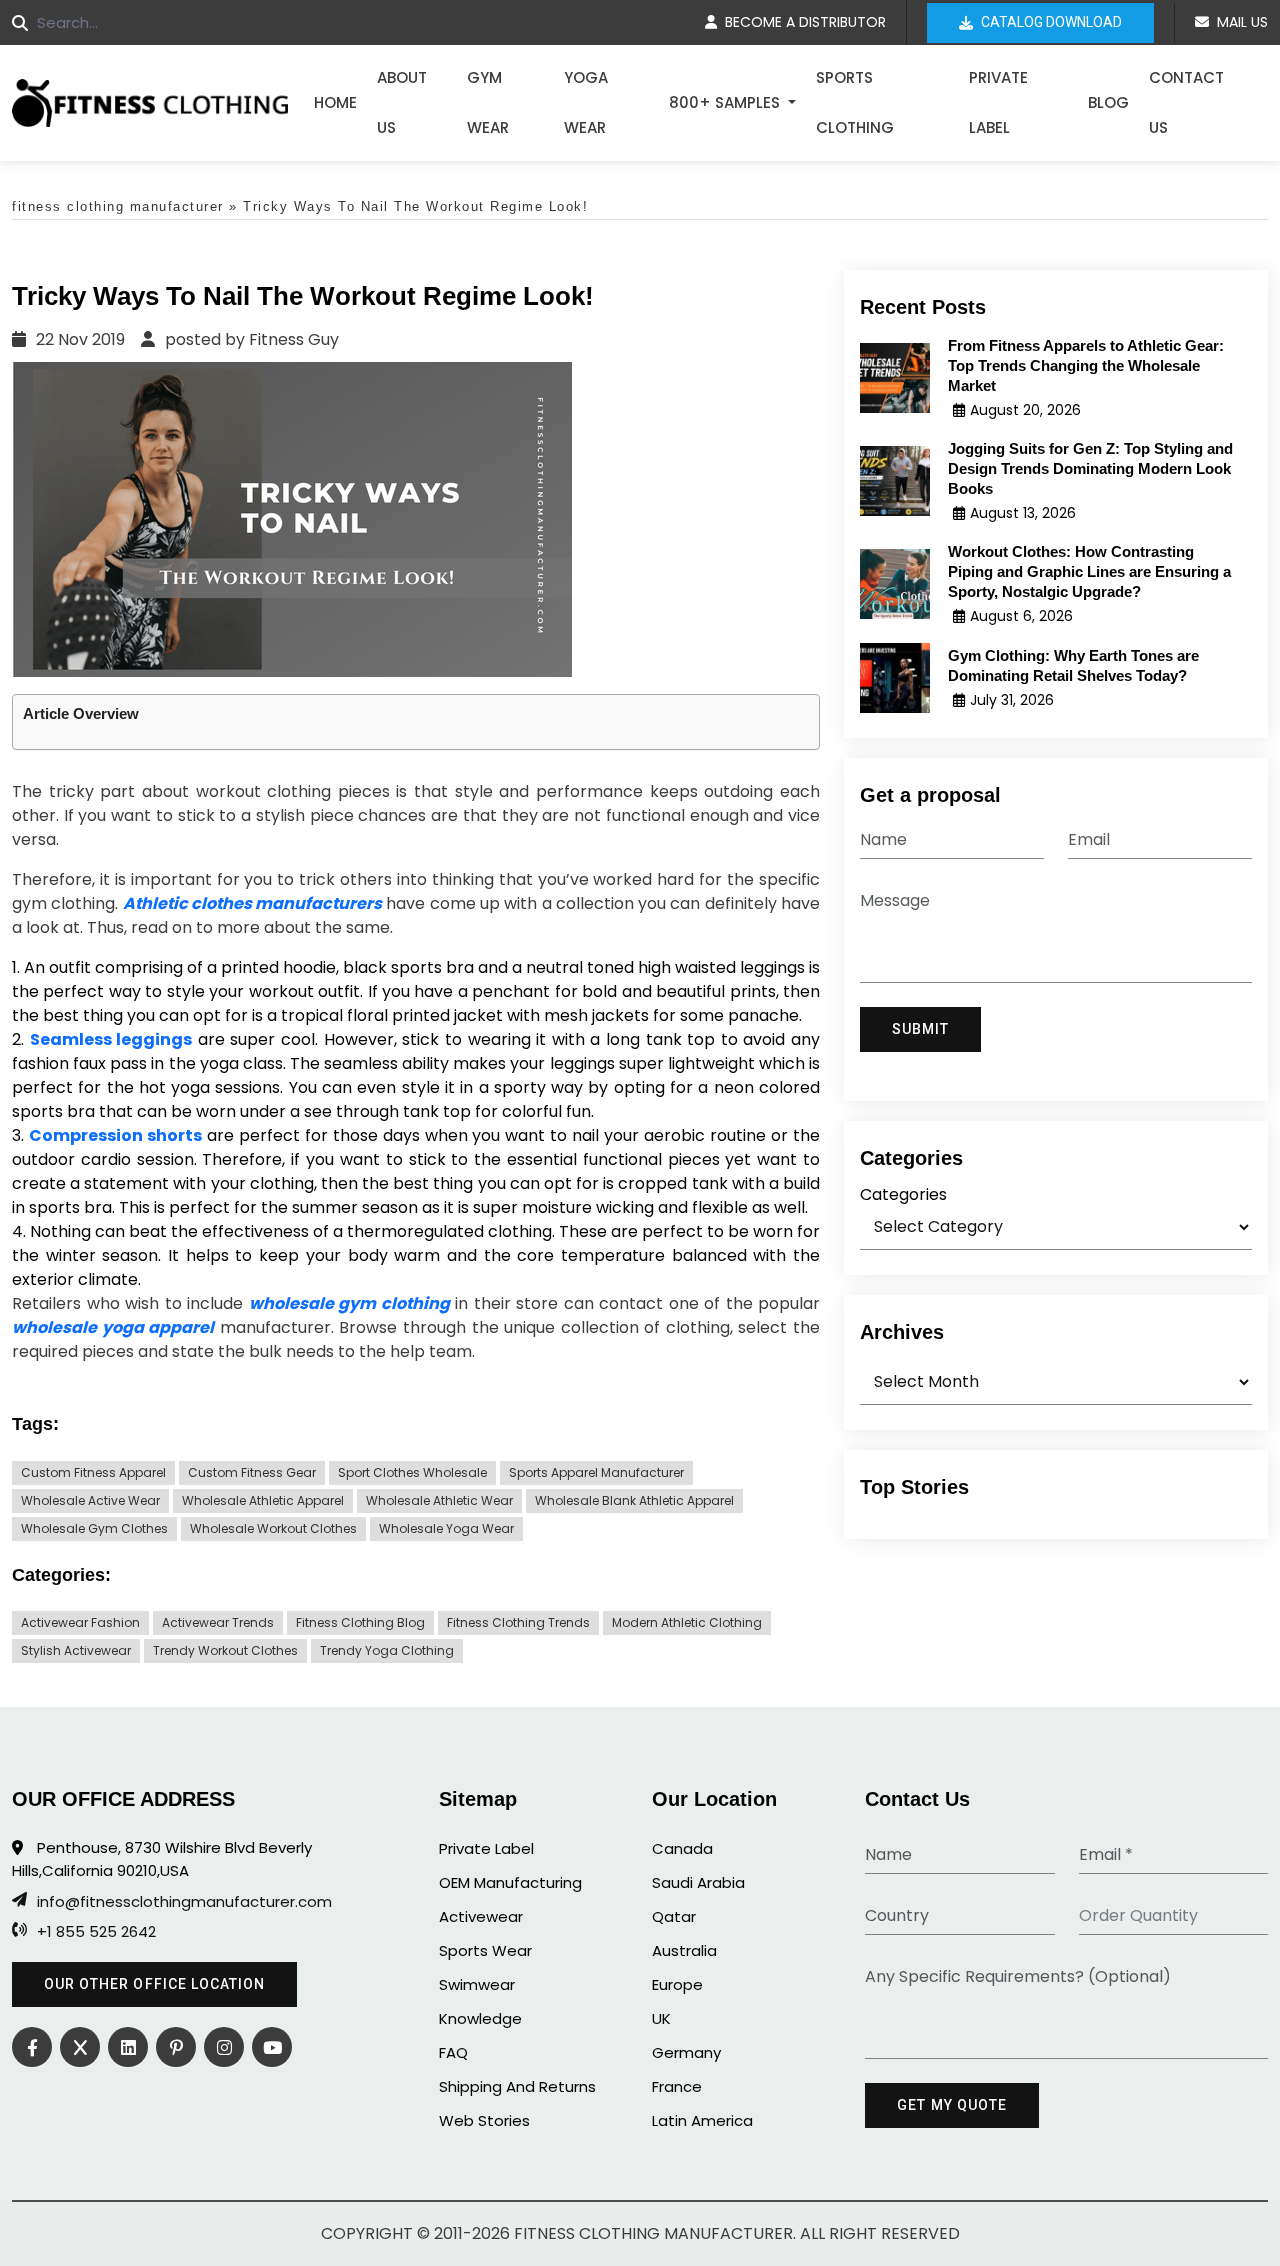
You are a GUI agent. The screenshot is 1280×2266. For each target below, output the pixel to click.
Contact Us (1186, 102)
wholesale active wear (90, 1500)
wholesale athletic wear (439, 1500)
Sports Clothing (855, 102)
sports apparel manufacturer (596, 1472)
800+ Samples (726, 102)
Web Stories (484, 2120)
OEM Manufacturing (510, 1882)
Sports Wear (485, 1950)
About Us (402, 102)
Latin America (702, 2120)
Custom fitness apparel (93, 1472)
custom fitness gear (252, 1472)
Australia (684, 1950)
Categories (903, 1194)
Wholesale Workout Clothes (273, 1528)
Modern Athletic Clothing (687, 1622)
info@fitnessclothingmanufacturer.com (184, 1902)
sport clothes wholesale (412, 1472)
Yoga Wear (586, 102)
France (677, 2086)
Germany (686, 2052)
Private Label (998, 102)
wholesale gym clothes (94, 1528)
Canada (682, 1848)
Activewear (481, 1916)
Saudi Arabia (698, 1882)
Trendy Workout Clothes (225, 1650)
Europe (677, 1984)
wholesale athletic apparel (263, 1500)
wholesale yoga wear (446, 1528)
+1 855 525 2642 (96, 1932)
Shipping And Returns (517, 2086)
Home (335, 102)
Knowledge (480, 2018)
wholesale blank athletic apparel (634, 1500)
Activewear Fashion (80, 1622)
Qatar (674, 1916)
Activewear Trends (218, 1622)
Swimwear (477, 1984)
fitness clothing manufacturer (118, 206)
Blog (1108, 102)
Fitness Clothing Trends (518, 1622)
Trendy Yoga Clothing (387, 1650)
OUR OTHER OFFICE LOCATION (154, 1984)
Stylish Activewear (76, 1650)
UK (661, 2018)
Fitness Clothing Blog (360, 1622)
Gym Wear (488, 102)
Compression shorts (115, 1135)
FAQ (453, 2052)
